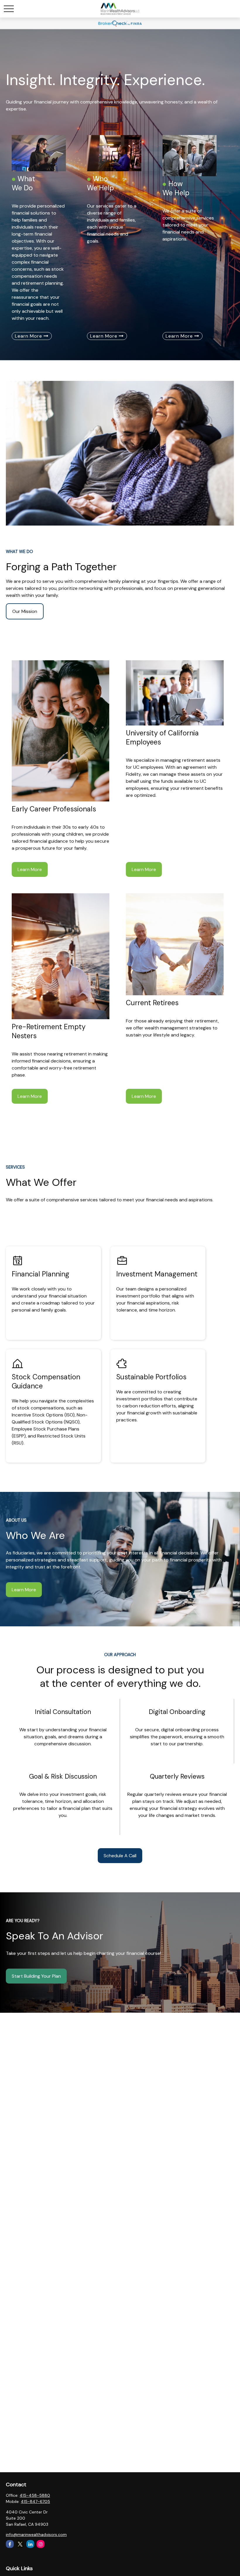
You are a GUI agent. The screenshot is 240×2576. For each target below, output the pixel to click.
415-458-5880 (35, 2495)
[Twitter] (20, 2544)
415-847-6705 (35, 2501)
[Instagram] (41, 2544)
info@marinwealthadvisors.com (36, 2534)
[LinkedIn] (30, 2544)
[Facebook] (10, 2544)
